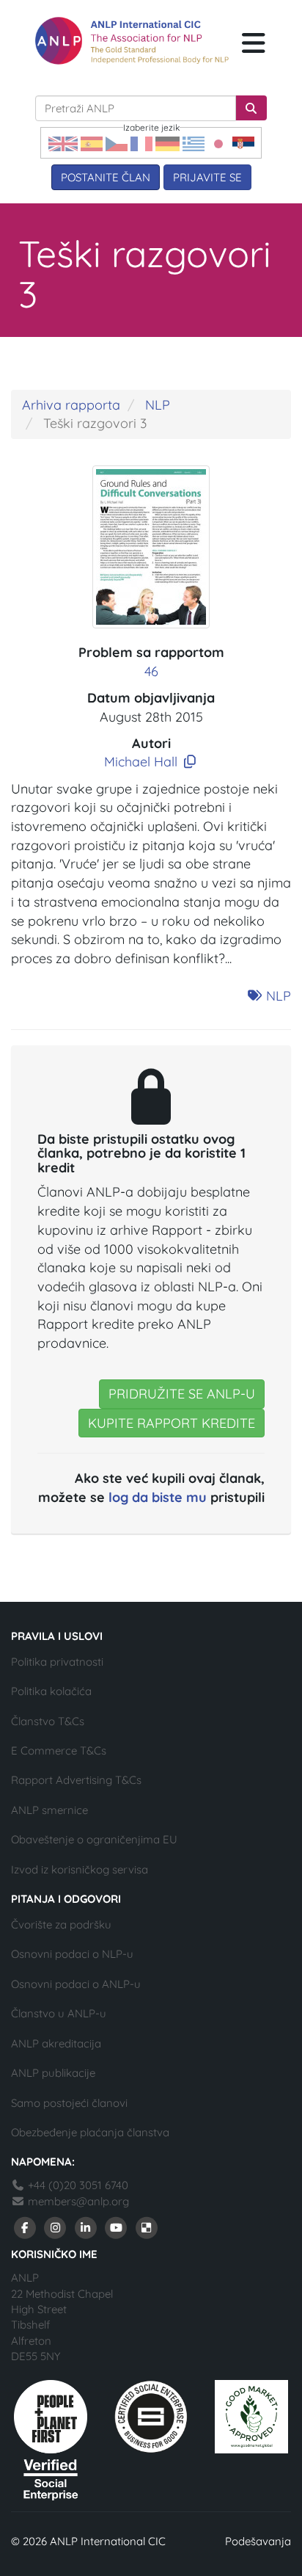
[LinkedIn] (86, 2226)
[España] (92, 143)
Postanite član (106, 177)
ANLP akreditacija (56, 2043)
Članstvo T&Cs (48, 1721)
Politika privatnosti (57, 1662)
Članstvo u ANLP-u (59, 2013)
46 (151, 671)
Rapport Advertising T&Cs (76, 1780)
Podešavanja (258, 2541)
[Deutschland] (167, 143)
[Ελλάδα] (194, 143)
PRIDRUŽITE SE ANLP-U (182, 1394)
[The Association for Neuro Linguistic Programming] (132, 41)
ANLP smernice (49, 1810)
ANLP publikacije (53, 2073)
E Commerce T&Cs (59, 1750)
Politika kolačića (51, 1691)
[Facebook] (25, 2226)
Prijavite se (207, 177)
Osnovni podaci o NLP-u (72, 1954)
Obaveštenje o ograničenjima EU (94, 1839)
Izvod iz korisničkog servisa (80, 1869)
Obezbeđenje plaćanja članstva (90, 2132)
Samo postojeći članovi (69, 2103)
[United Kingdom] (63, 143)
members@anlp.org (78, 2201)
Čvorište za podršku (61, 1924)
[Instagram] (56, 2226)
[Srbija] (243, 143)
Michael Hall (141, 762)
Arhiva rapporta (71, 405)
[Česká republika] (117, 143)
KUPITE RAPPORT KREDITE (172, 1423)
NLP (158, 405)
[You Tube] (117, 2226)
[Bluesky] (147, 2226)
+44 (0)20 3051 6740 (77, 2185)
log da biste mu (158, 1497)
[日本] (218, 143)
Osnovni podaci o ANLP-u (76, 1984)
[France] (141, 143)
